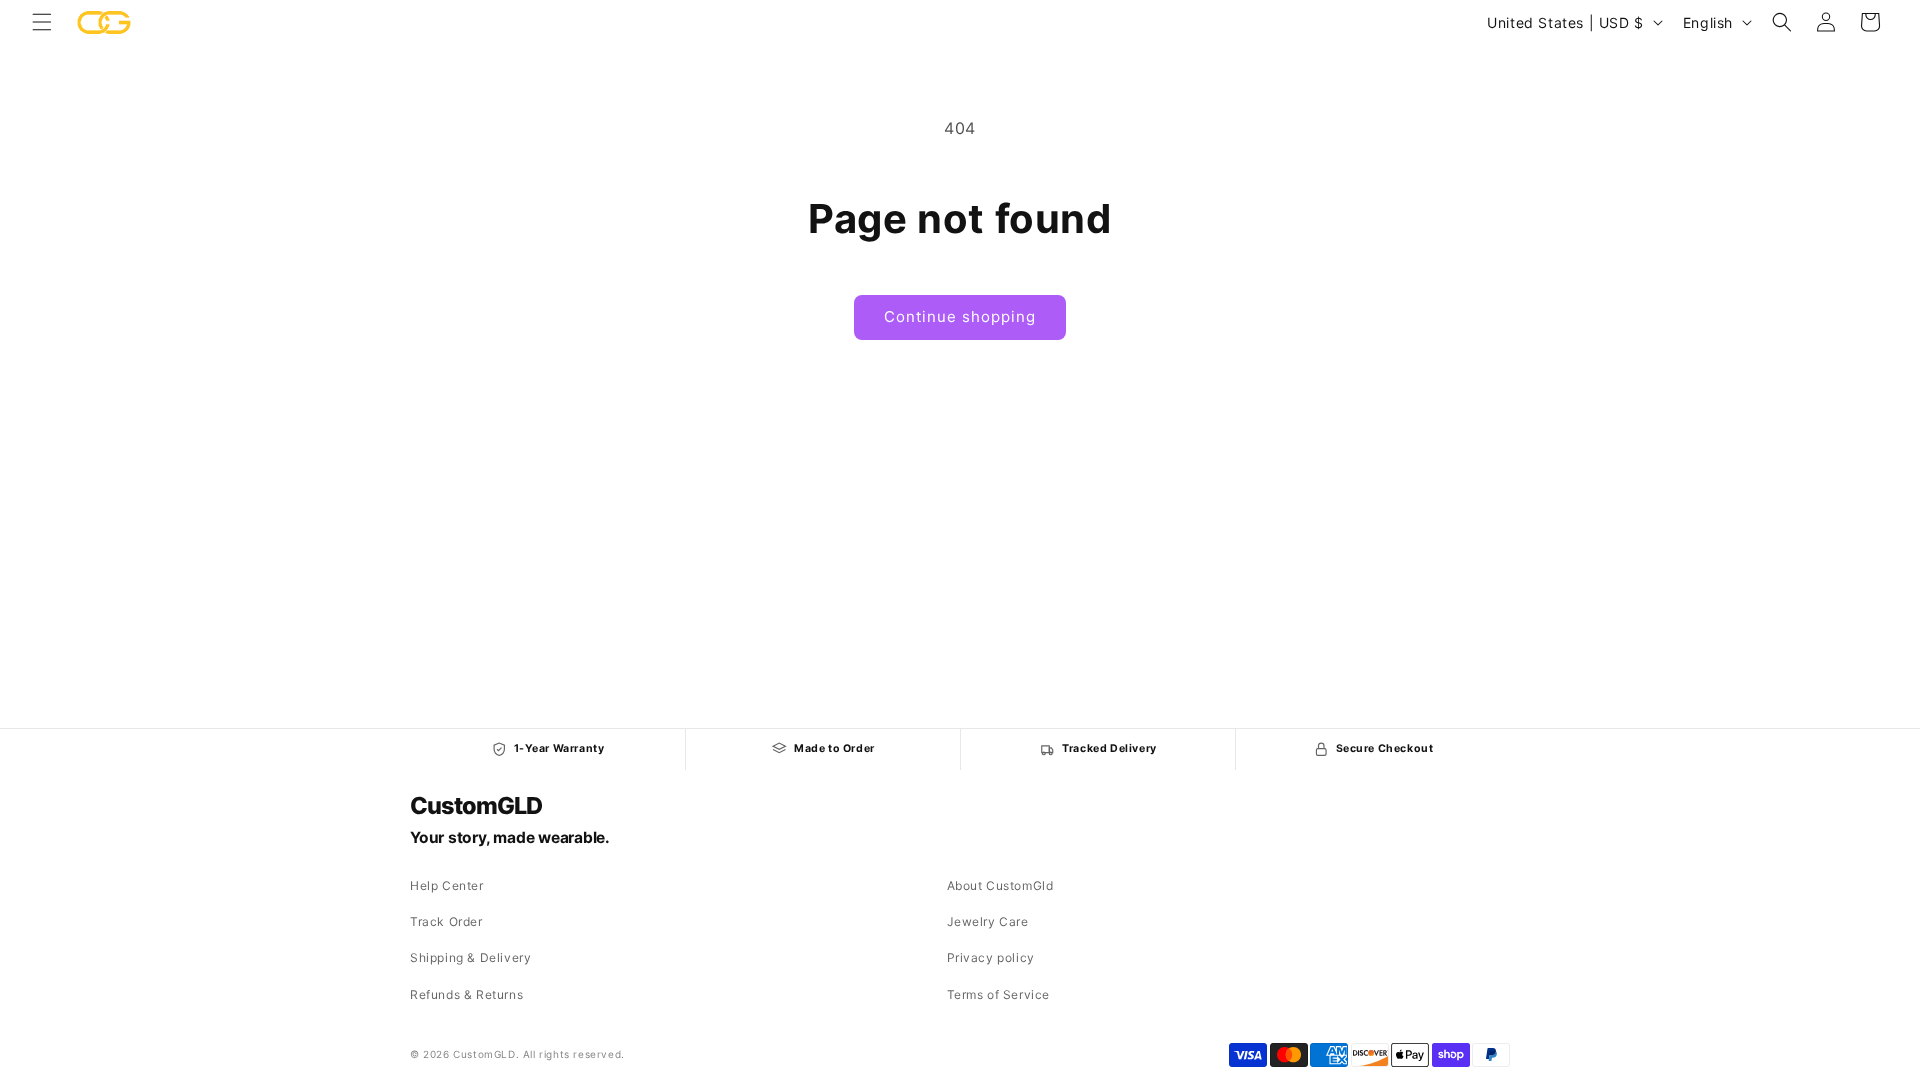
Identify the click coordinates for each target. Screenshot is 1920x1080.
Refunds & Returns (466, 994)
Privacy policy (991, 957)
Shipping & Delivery (470, 957)
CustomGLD (475, 806)
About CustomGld (1000, 885)
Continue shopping (960, 316)
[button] (42, 22)
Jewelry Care (988, 921)
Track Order (446, 921)
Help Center (447, 885)
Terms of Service (999, 994)
